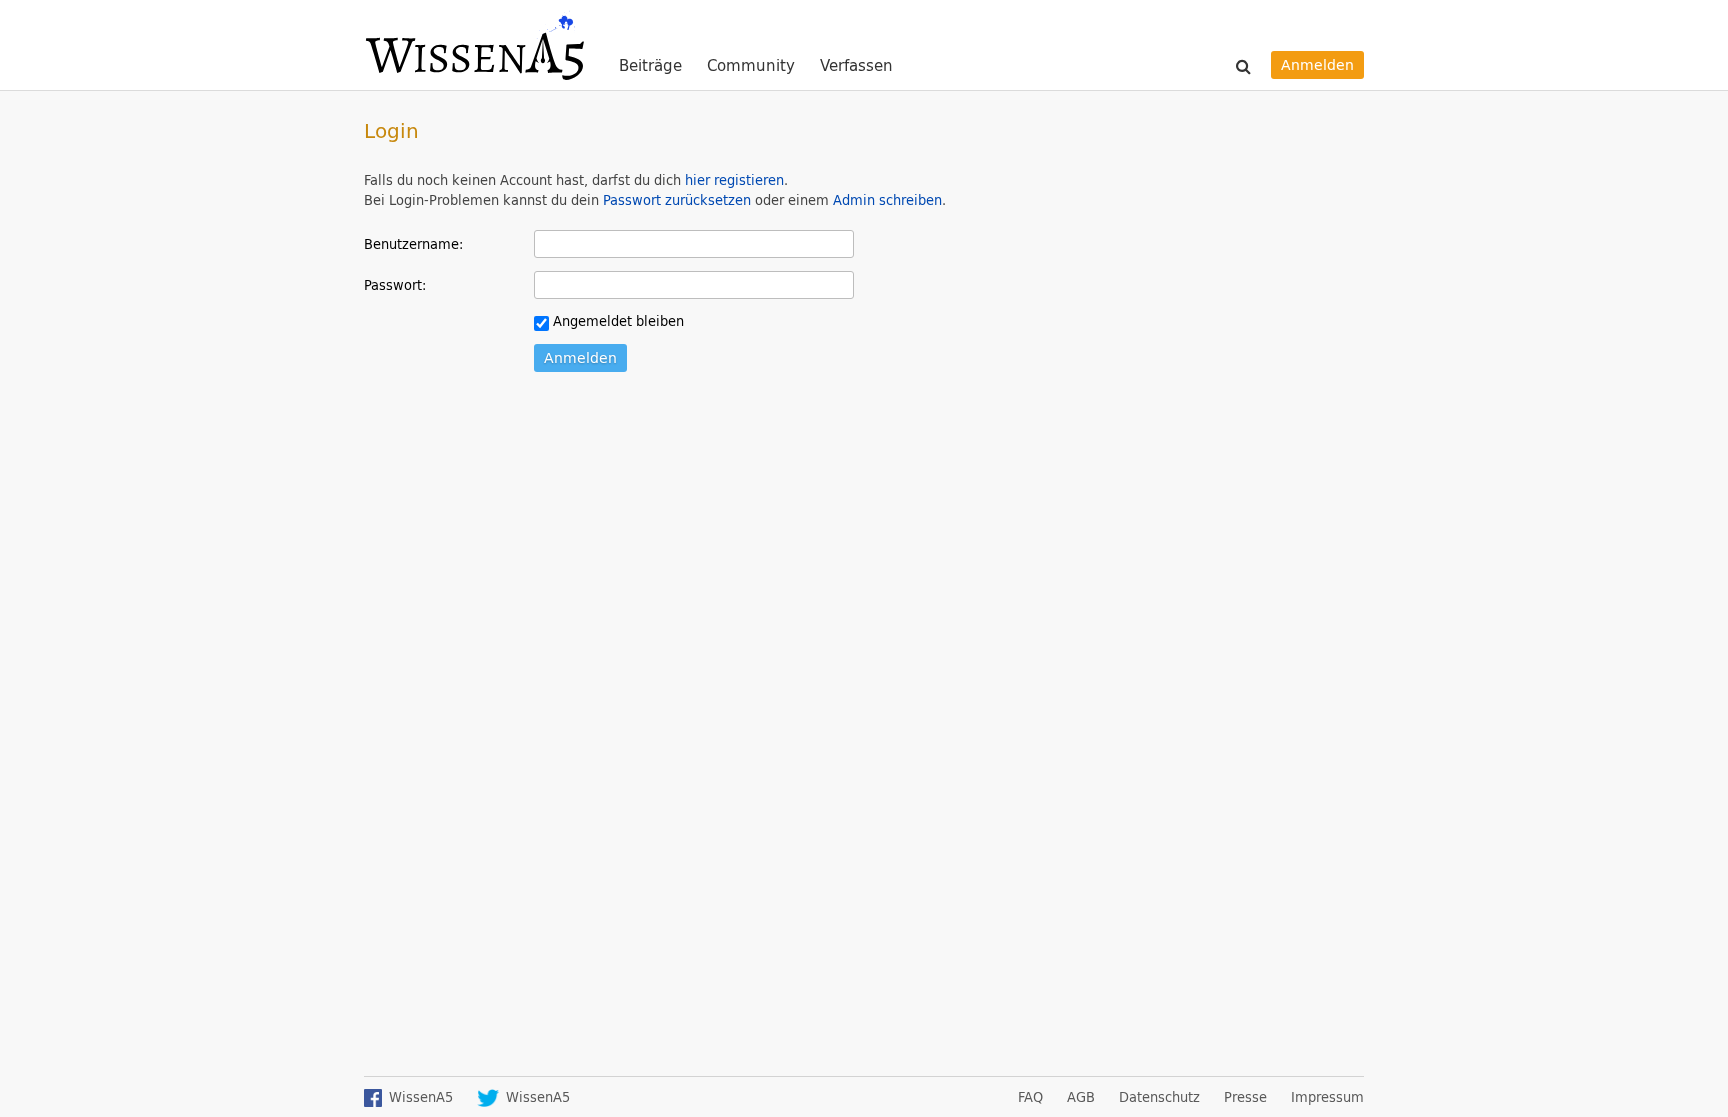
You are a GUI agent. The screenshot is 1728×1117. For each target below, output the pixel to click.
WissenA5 (474, 45)
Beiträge (650, 66)
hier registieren (734, 180)
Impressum (1327, 1097)
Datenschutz (1159, 1097)
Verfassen (856, 65)
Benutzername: (413, 243)
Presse (1245, 1097)
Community (751, 66)
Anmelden (1317, 64)
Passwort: (395, 284)
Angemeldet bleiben (616, 321)
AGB (1081, 1097)
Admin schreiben (887, 200)
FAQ (1030, 1097)
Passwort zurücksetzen (677, 200)
